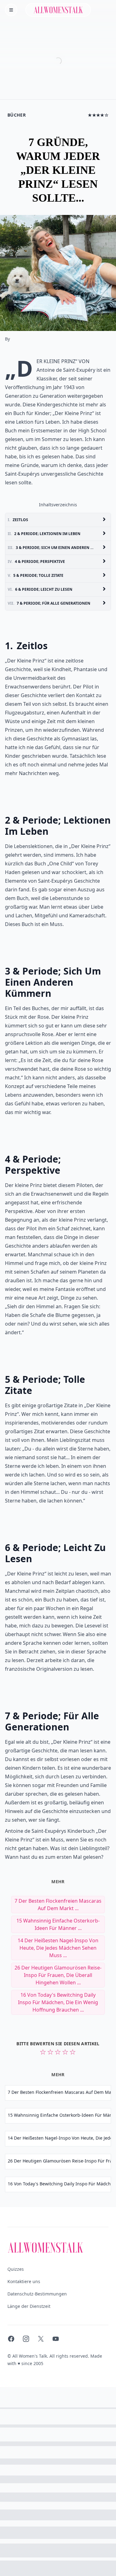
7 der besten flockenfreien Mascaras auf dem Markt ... (58, 1905)
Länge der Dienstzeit (29, 2306)
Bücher (17, 115)
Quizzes (16, 2269)
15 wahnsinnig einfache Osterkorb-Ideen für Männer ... (58, 1924)
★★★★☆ (98, 115)
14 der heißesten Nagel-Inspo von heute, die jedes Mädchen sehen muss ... (58, 1948)
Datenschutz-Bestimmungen (37, 2294)
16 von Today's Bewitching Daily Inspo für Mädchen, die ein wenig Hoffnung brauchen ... (58, 2002)
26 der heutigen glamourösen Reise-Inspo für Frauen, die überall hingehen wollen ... (58, 1975)
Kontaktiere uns (24, 2281)
